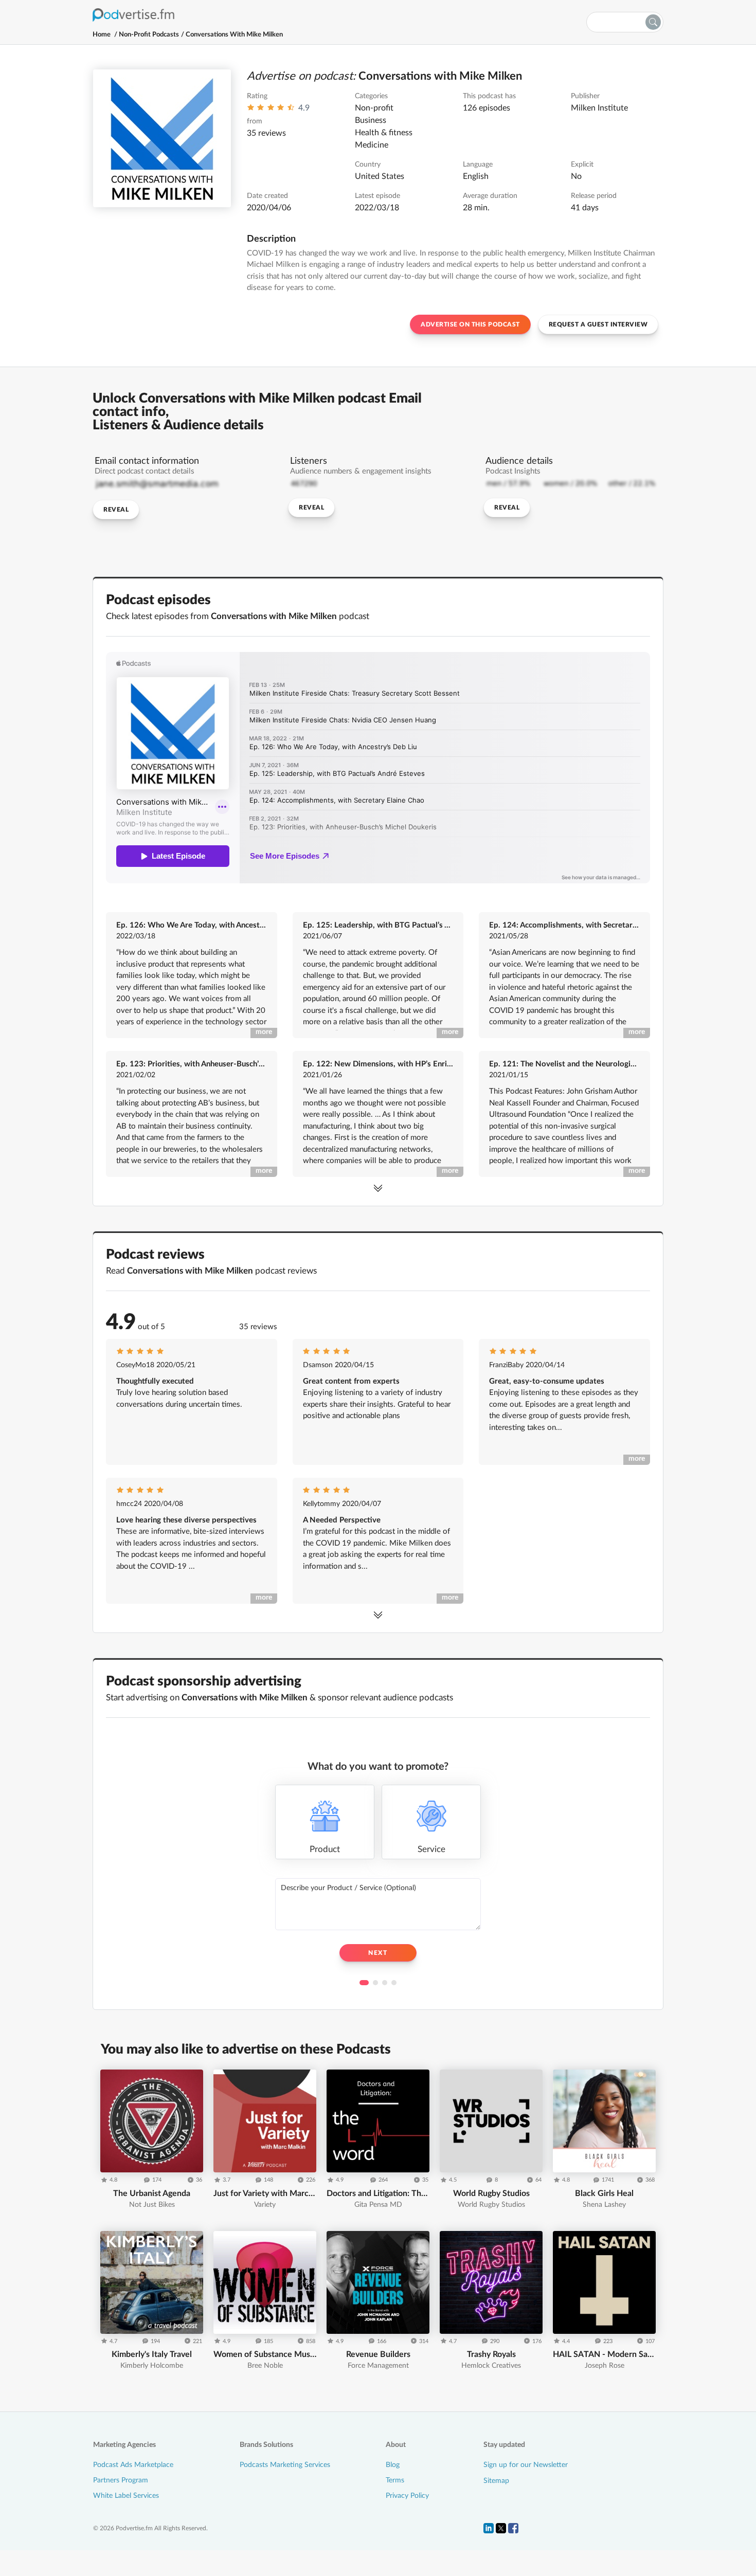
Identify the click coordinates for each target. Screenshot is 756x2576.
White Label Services (126, 2496)
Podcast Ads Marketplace (133, 2465)
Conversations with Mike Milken (234, 35)
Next (378, 1953)
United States (380, 176)
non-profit (374, 108)
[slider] (271, 110)
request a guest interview (598, 324)
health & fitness (384, 133)
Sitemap (496, 2481)
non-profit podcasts (149, 35)
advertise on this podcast (470, 324)
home (102, 35)
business (371, 120)
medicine (372, 145)
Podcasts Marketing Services (285, 2465)
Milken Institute (599, 108)
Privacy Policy (407, 2496)
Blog (393, 2465)
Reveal (116, 510)
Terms (395, 2480)
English (476, 176)
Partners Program (121, 2480)
